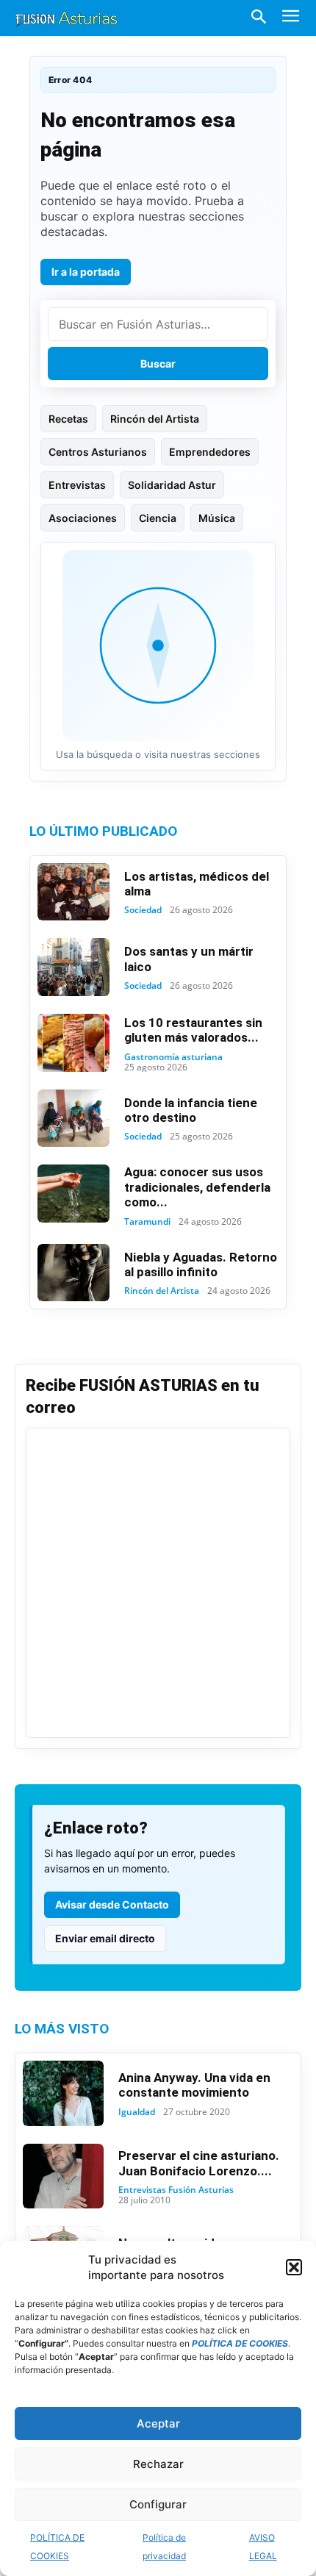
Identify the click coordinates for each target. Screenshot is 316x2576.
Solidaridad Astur (172, 485)
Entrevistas (77, 485)
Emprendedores (210, 452)
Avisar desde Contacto (112, 1904)
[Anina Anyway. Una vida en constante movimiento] (63, 2093)
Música (217, 518)
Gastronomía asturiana (173, 1057)
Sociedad (143, 910)
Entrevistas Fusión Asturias (176, 2190)
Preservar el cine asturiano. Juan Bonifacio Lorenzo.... (199, 2163)
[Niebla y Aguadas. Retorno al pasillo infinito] (73, 1273)
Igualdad (137, 2112)
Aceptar (158, 2423)
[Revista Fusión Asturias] (66, 18)
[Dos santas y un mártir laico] (73, 967)
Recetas (68, 419)
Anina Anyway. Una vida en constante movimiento (194, 2085)
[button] (294, 2267)
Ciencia (158, 518)
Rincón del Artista (155, 419)
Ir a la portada (86, 272)
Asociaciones (83, 518)
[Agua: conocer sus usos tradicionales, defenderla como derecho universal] (73, 1194)
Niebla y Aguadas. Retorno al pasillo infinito (201, 1264)
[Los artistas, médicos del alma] (73, 892)
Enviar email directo (105, 1938)
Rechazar (158, 2464)
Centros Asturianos (98, 452)
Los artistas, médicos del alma (197, 884)
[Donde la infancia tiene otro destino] (73, 1119)
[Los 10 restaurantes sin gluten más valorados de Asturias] (73, 1043)
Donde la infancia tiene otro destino (191, 1110)
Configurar (158, 2504)
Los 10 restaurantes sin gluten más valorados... (193, 1030)
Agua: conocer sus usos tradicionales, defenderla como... (197, 1187)
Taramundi (147, 1222)
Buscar (158, 364)
